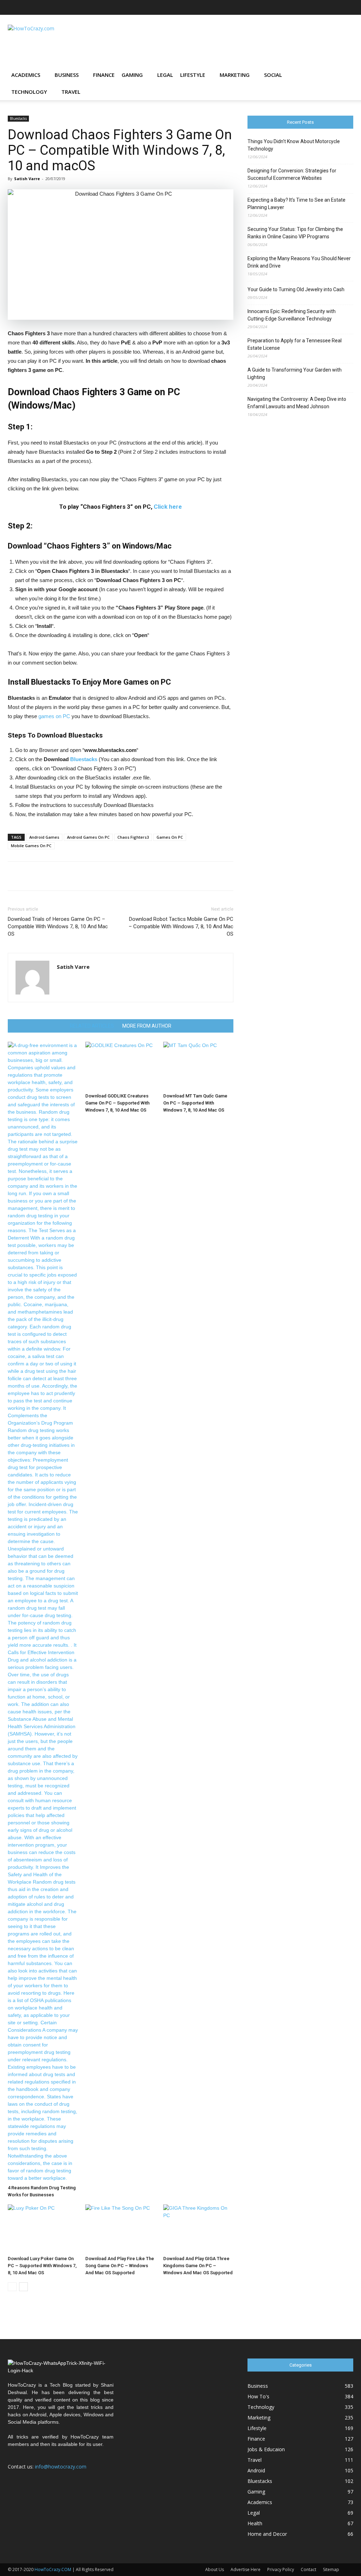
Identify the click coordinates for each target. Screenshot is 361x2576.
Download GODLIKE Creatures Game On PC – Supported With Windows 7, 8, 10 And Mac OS (117, 1103)
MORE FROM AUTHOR (147, 1026)
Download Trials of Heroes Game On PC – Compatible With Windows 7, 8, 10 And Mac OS (58, 926)
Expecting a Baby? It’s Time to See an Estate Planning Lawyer (296, 204)
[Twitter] (336, 7)
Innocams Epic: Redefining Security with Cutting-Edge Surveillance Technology (292, 315)
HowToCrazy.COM (53, 2569)
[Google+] (290, 7)
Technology (29, 92)
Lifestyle (193, 75)
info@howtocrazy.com (61, 2467)
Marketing (235, 75)
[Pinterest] (325, 7)
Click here (168, 507)
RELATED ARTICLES (92, 1026)
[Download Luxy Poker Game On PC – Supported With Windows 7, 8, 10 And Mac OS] (43, 2229)
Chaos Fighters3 (133, 837)
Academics (26, 75)
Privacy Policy (281, 2569)
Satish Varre (27, 179)
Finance (104, 75)
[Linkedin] (313, 7)
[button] (345, 75)
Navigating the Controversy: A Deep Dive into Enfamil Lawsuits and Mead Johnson (297, 403)
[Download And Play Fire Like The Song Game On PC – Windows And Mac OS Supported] (120, 2229)
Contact (308, 2569)
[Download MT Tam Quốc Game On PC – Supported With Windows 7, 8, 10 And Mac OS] (198, 1066)
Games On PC (170, 837)
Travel (71, 92)
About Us (215, 2569)
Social (273, 75)
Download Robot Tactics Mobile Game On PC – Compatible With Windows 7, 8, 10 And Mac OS (181, 926)
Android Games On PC (88, 837)
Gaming (132, 75)
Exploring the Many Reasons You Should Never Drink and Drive (299, 262)
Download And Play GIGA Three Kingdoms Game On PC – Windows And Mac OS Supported (198, 2266)
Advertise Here (246, 2569)
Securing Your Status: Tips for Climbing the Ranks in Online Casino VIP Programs (295, 233)
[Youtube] (348, 7)
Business (67, 75)
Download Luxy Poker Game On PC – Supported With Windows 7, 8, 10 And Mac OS (42, 2266)
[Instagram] (301, 7)
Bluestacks (18, 118)
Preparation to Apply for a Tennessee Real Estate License (295, 344)
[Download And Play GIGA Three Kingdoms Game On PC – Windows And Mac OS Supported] (198, 2229)
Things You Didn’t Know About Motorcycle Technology (294, 145)
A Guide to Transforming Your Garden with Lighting (295, 374)
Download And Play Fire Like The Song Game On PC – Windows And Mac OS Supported (120, 2266)
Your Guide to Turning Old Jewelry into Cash (296, 289)
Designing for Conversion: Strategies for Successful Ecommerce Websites (292, 174)
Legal (165, 75)
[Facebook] (278, 7)
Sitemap (331, 2569)
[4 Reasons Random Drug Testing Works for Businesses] (43, 1612)
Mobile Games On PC (31, 846)
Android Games (44, 837)
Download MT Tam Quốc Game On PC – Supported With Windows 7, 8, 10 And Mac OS (195, 1103)
